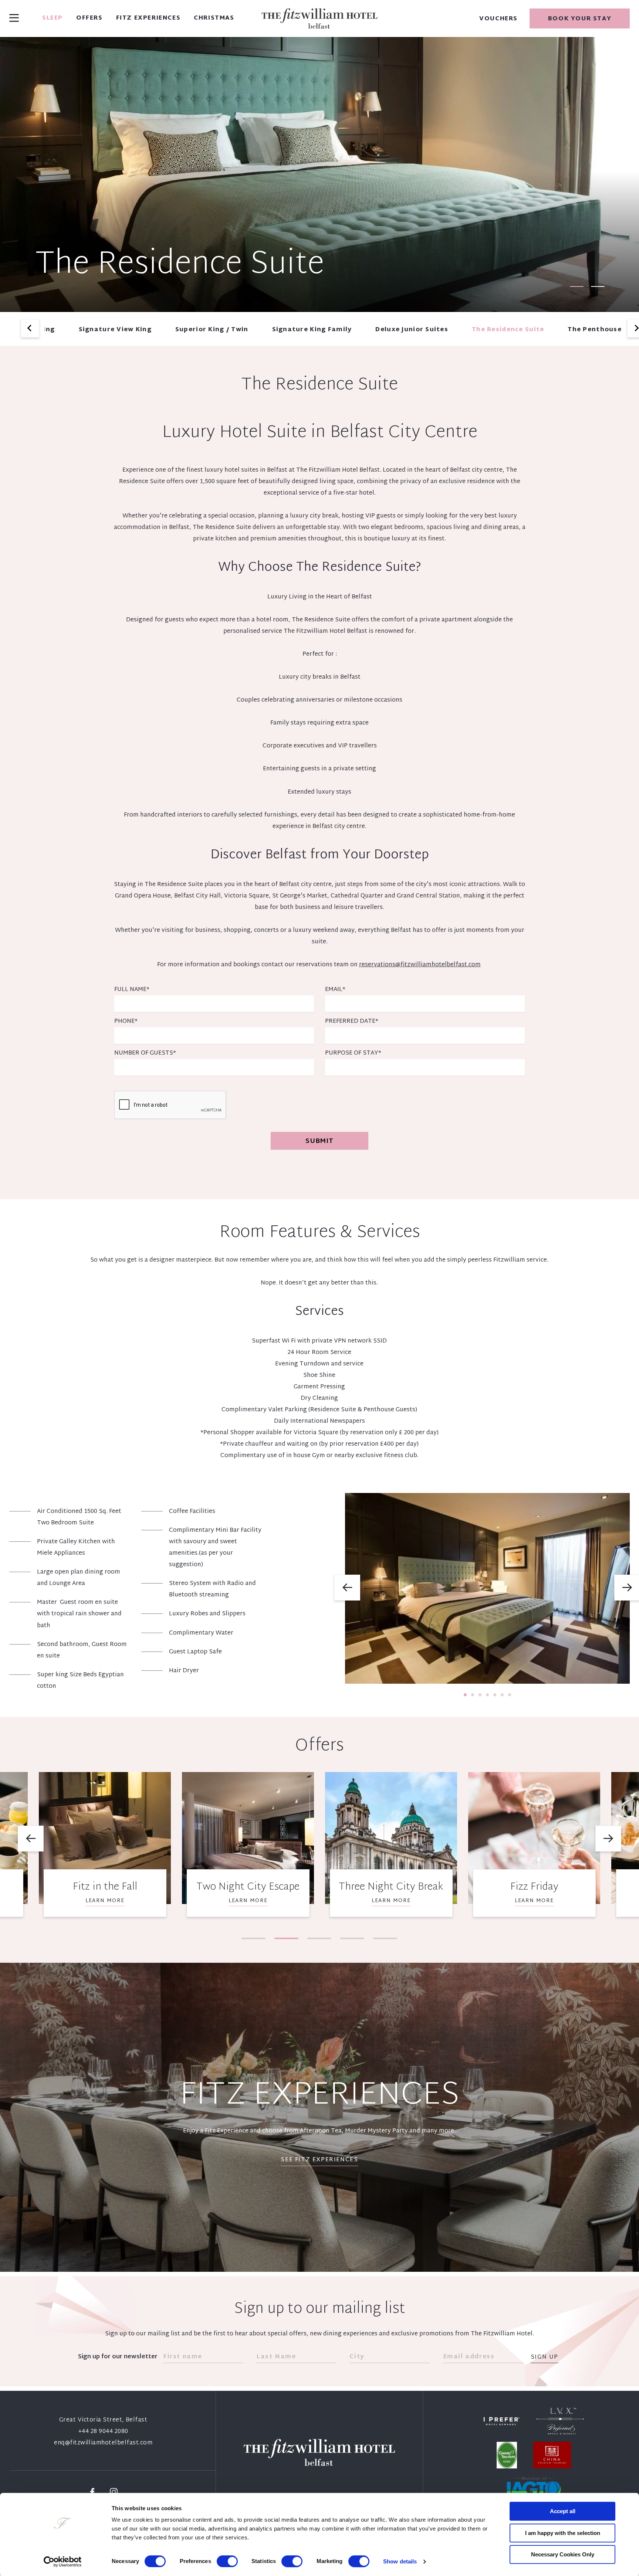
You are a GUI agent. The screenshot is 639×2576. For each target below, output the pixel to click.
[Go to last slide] (347, 1588)
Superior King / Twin (212, 330)
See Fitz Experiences (319, 2160)
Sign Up (545, 2358)
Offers (89, 18)
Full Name (132, 990)
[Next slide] (608, 1839)
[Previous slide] (30, 328)
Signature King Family (312, 330)
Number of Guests (145, 1053)
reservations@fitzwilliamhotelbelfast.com (420, 965)
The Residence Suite (508, 330)
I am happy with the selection (563, 2533)
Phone (126, 1021)
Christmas (214, 18)
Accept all (563, 2511)
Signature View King (115, 330)
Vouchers (498, 19)
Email (335, 990)
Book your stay (580, 19)
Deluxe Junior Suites (412, 330)
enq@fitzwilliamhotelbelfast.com (103, 2443)
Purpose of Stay (353, 1053)
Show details (400, 2561)
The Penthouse (595, 330)
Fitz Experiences (148, 18)
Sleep (53, 18)
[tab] (577, 286)
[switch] (227, 2561)
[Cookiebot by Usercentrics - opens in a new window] (63, 2562)
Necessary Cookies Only (563, 2554)
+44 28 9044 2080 (103, 2432)
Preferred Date (352, 1021)
